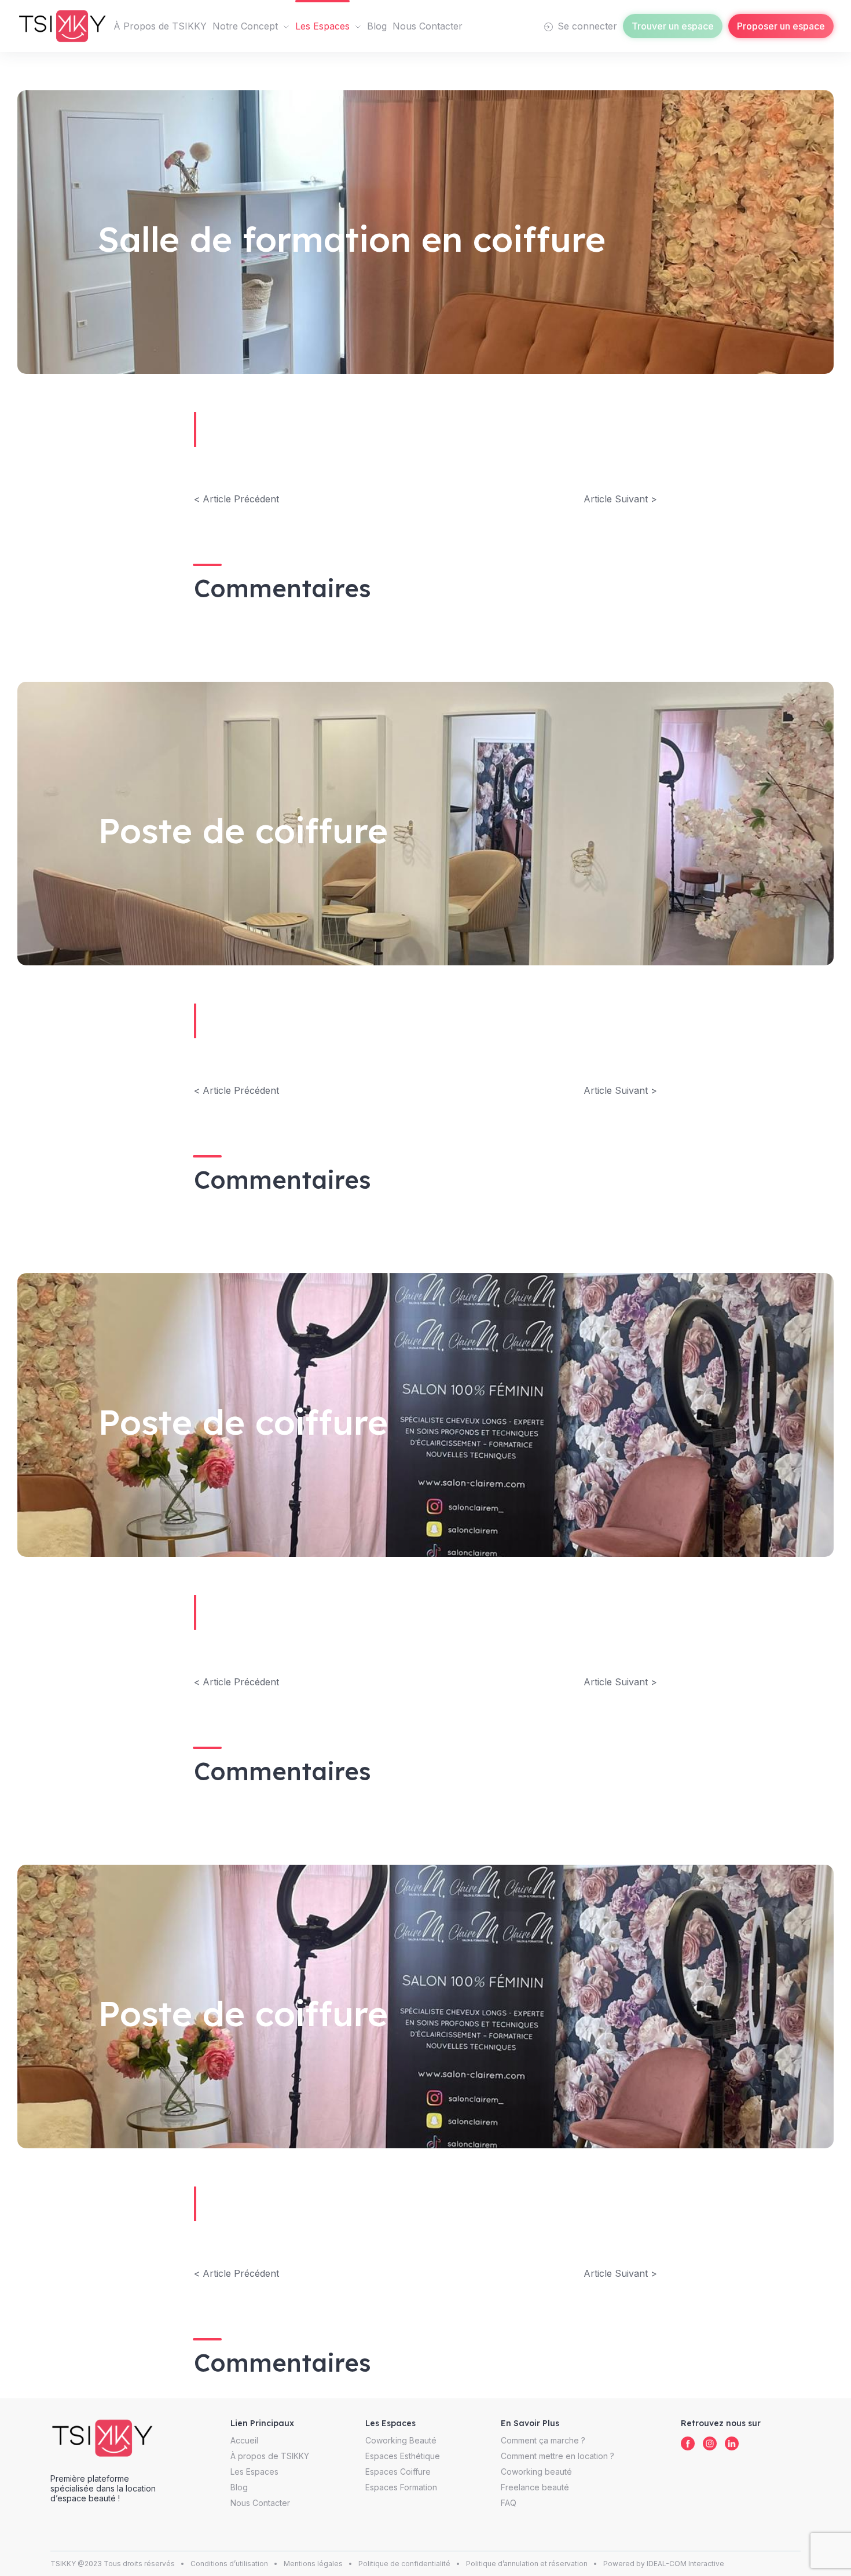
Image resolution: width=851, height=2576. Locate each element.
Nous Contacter (428, 26)
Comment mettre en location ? (557, 2456)
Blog (377, 26)
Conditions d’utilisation (229, 2564)
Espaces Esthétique (403, 2456)
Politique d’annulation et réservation (527, 2564)
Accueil (244, 2440)
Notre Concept (245, 26)
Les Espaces (322, 26)
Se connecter (586, 26)
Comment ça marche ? (543, 2440)
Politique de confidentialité (404, 2564)
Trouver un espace (673, 26)
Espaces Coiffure (398, 2472)
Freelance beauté (535, 2487)
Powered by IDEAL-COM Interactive (664, 2564)
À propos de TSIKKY (270, 2456)
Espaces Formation (401, 2487)
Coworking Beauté (401, 2440)
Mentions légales (313, 2564)
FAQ (509, 2503)
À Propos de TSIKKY (160, 26)
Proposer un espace (781, 26)
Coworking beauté (536, 2472)
